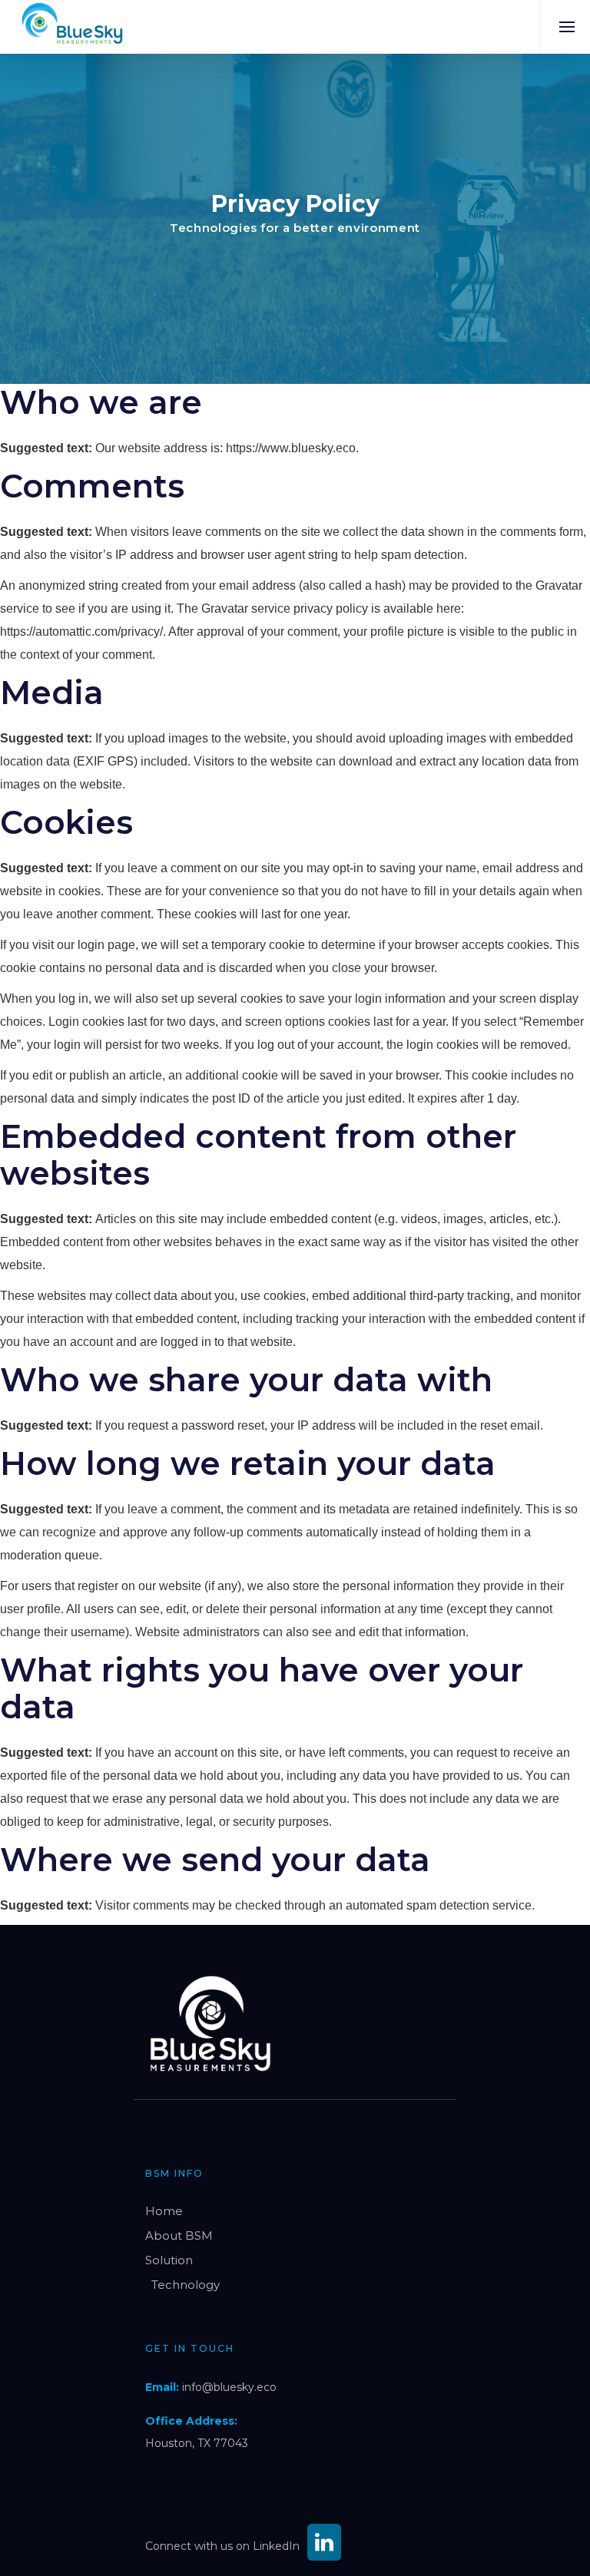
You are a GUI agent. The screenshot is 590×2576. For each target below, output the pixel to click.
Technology (186, 2285)
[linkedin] (324, 2546)
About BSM (179, 2235)
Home (164, 2211)
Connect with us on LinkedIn (222, 2546)
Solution (169, 2260)
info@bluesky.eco (229, 2387)
